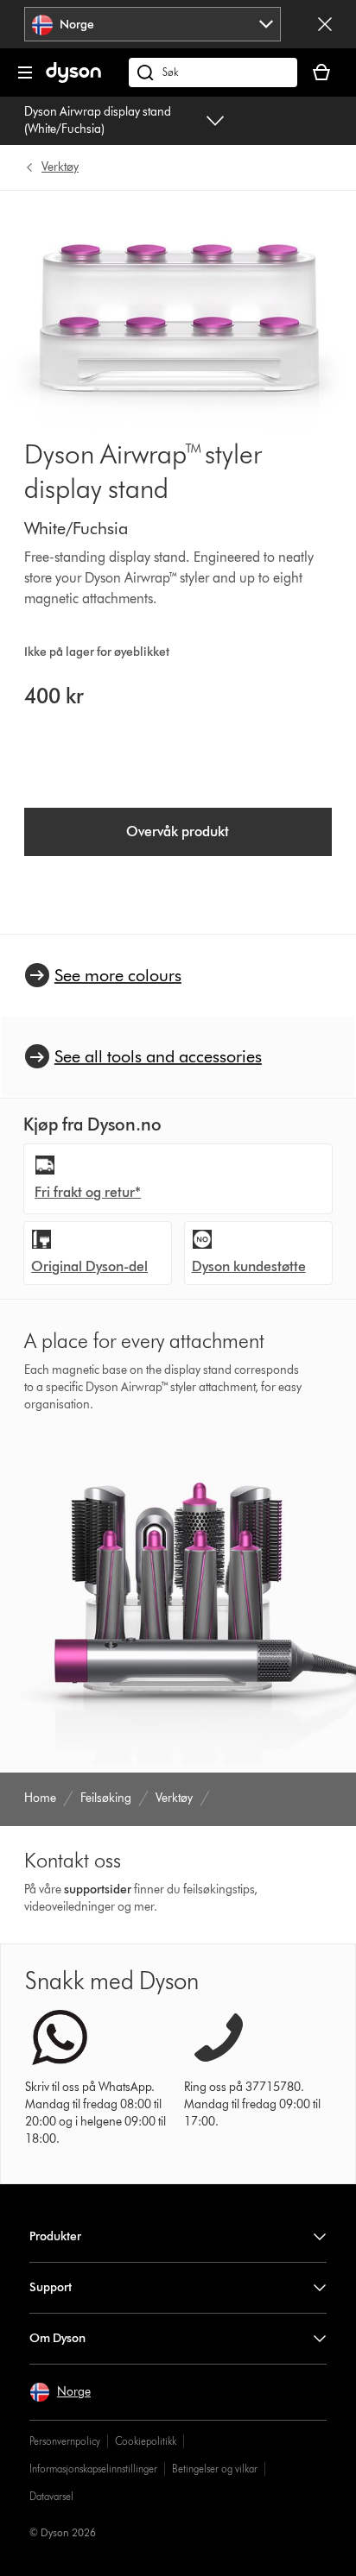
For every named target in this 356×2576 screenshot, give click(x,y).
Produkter (55, 2236)
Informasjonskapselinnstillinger (93, 2469)
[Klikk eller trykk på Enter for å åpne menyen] (25, 72)
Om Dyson (57, 2338)
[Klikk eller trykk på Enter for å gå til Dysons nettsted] (73, 79)
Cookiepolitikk (146, 2441)
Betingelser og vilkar (215, 2469)
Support (51, 2287)
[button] (60, 2392)
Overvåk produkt (178, 831)
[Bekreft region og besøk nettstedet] (325, 24)
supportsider (98, 1889)
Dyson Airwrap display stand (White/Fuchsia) (98, 120)
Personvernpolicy (65, 2441)
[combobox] (153, 24)
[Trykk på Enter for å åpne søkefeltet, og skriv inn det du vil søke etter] (213, 72)
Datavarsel (51, 2496)
